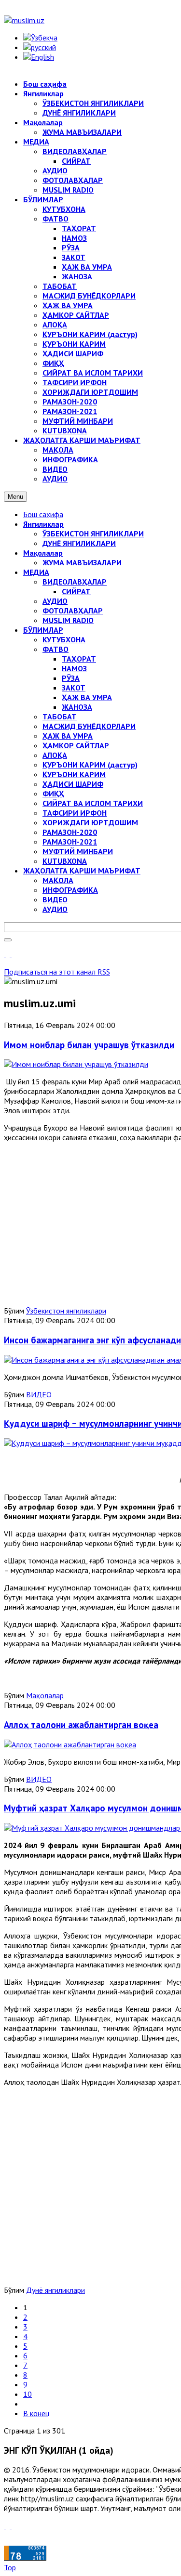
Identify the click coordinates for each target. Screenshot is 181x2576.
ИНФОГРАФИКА (70, 890)
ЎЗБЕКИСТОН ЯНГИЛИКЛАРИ (93, 533)
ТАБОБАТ (60, 716)
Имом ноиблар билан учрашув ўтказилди (89, 1045)
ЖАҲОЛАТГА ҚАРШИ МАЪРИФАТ (82, 871)
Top (10, 2567)
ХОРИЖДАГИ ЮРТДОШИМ (90, 822)
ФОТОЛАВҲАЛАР (73, 611)
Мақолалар (43, 553)
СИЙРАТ (76, 591)
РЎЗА (71, 678)
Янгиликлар (43, 524)
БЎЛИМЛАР (43, 630)
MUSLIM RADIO (68, 620)
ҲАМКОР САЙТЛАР (76, 745)
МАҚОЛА (58, 880)
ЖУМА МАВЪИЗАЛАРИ (82, 562)
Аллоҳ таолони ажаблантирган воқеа (81, 1725)
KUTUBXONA (65, 861)
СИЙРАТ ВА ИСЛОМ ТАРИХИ (93, 803)
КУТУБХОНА (64, 639)
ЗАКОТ (74, 688)
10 (28, 2394)
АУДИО (55, 601)
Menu (15, 497)
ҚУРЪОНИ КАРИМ (74, 774)
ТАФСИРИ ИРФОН (75, 813)
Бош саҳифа (43, 514)
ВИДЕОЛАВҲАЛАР (75, 582)
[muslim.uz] (24, 20)
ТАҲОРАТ (79, 659)
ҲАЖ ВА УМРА (87, 697)
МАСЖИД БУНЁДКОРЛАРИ (89, 726)
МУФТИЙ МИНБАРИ (78, 851)
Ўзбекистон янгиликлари (66, 1311)
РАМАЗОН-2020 (70, 832)
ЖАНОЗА (77, 707)
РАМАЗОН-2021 (70, 842)
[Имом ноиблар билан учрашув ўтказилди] (76, 1064)
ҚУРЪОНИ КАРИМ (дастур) (90, 765)
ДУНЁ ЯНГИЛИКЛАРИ (79, 543)
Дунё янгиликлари (56, 2290)
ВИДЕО (55, 899)
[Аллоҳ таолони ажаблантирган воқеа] (70, 1744)
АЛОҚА (55, 755)
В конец (36, 2413)
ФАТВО (56, 649)
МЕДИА (36, 572)
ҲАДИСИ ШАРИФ (73, 784)
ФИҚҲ (53, 794)
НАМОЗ (74, 668)
